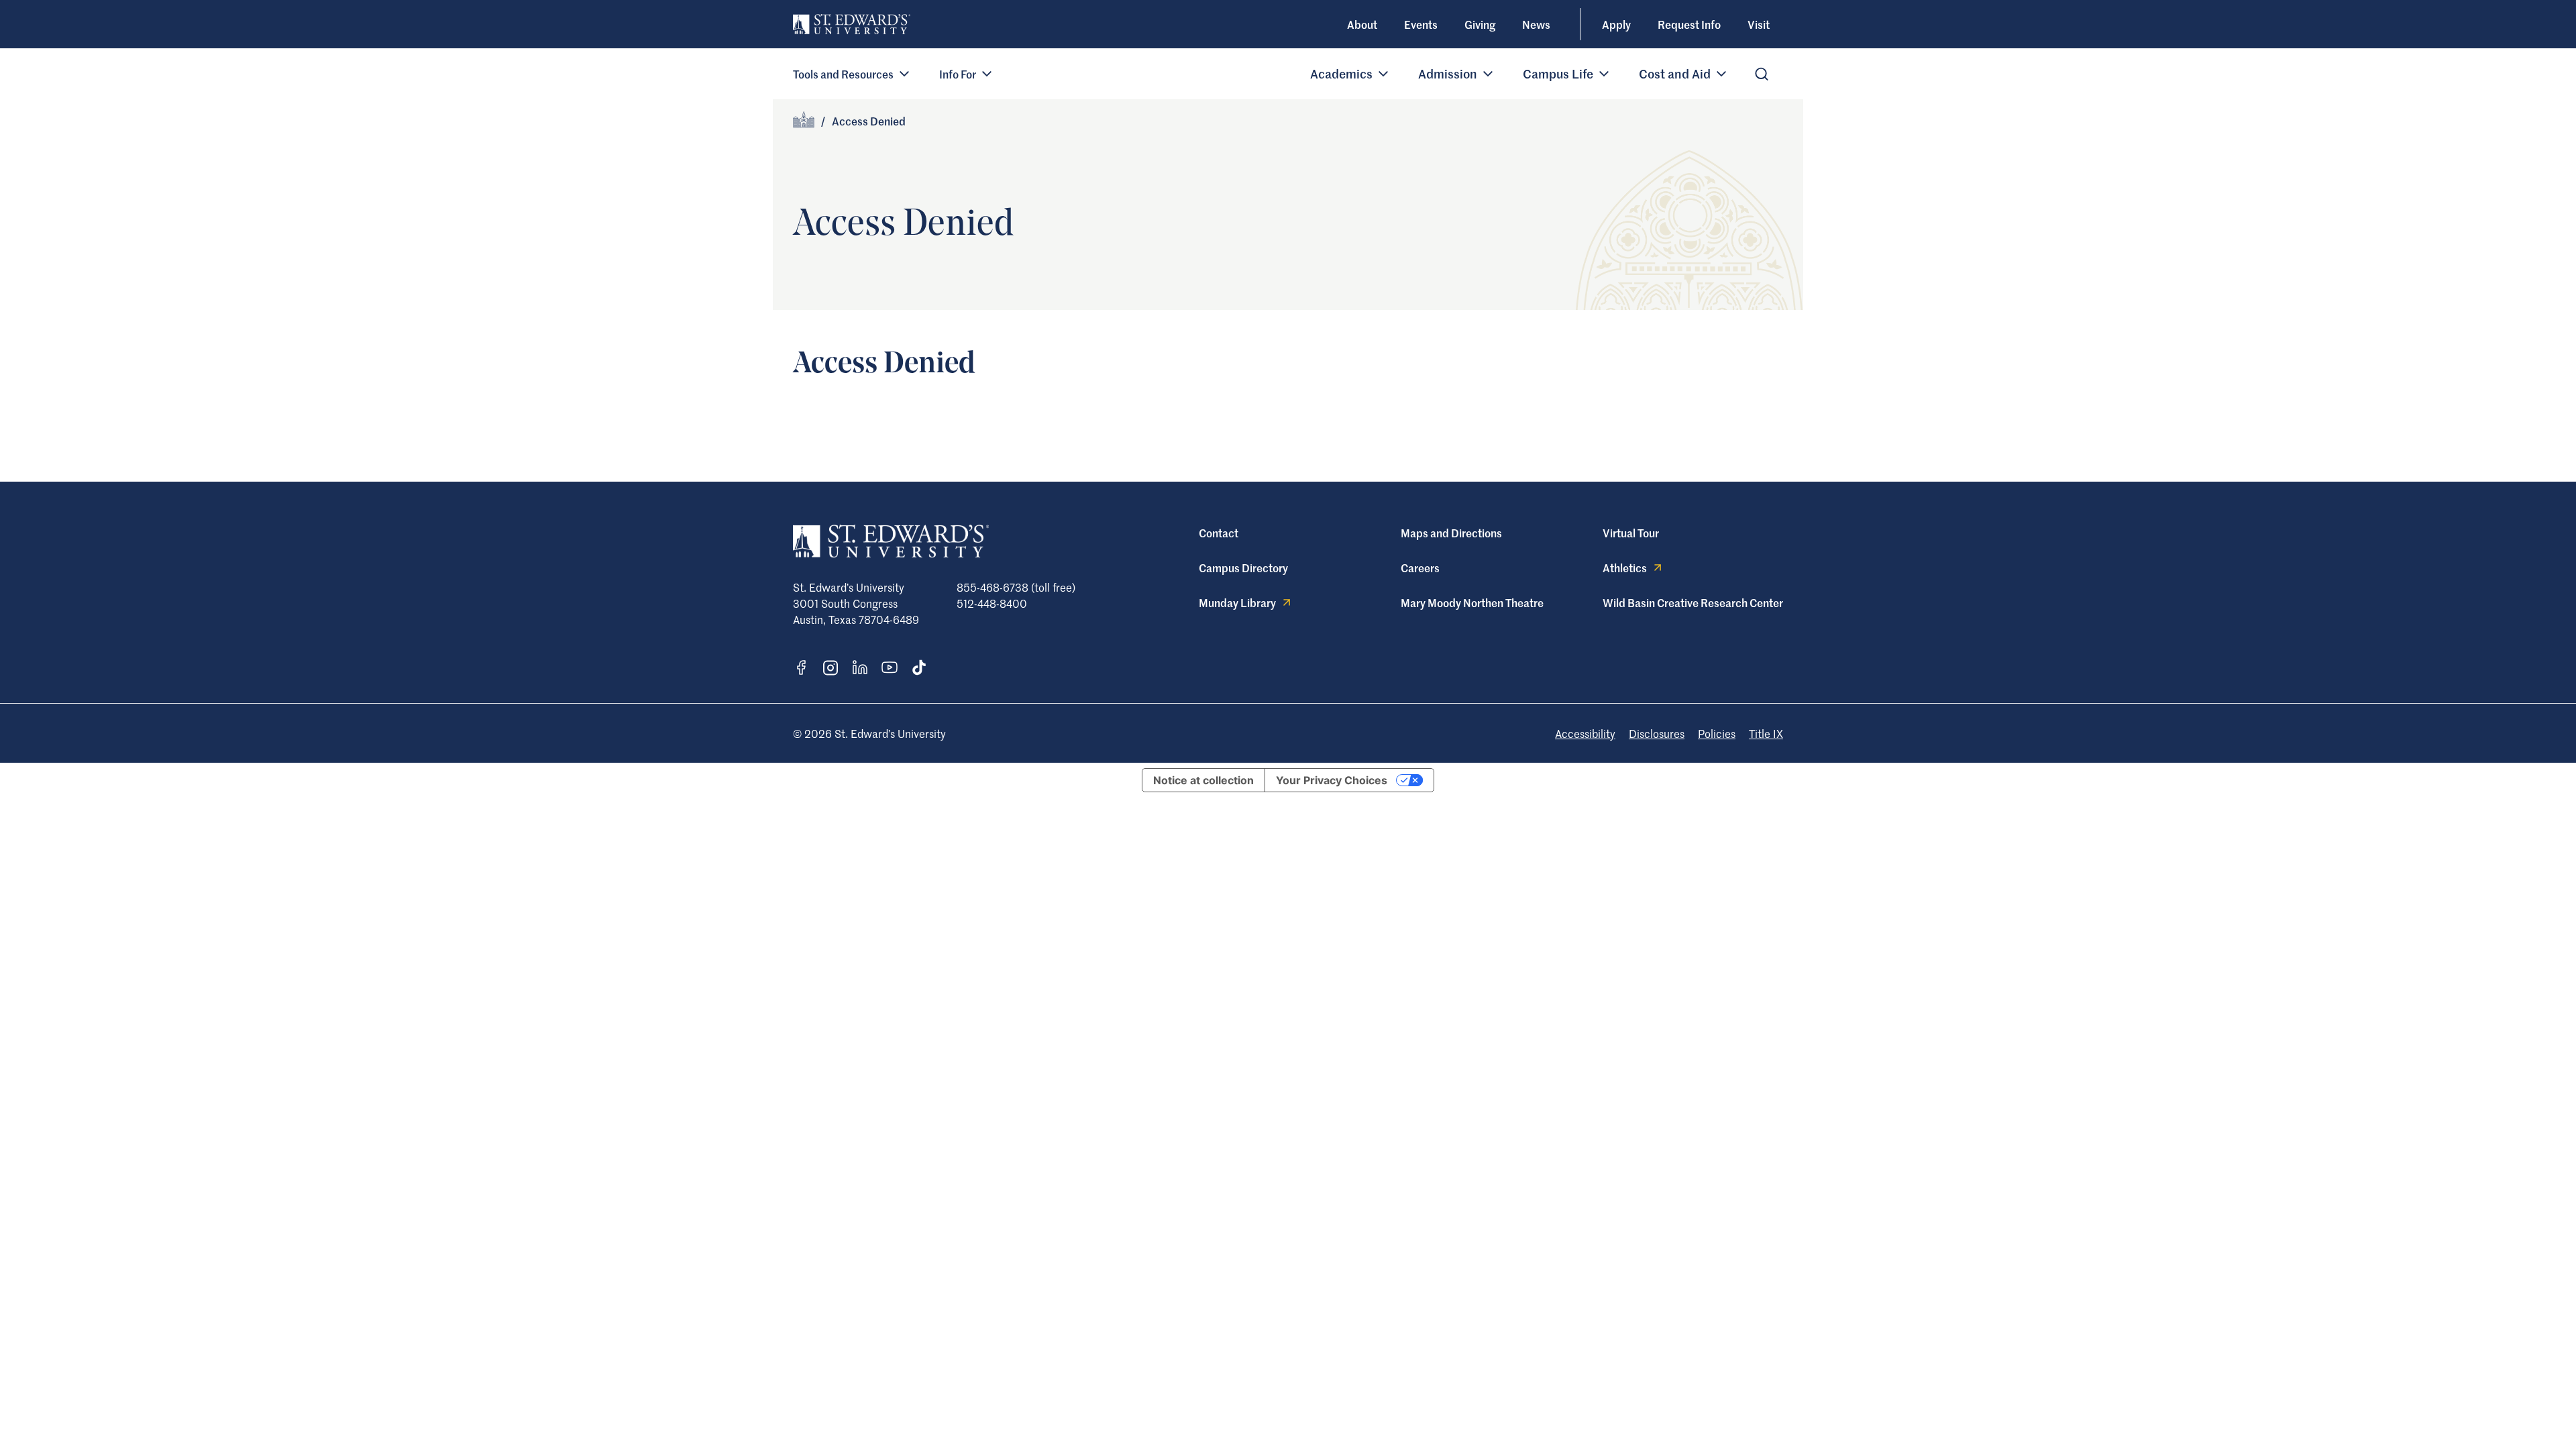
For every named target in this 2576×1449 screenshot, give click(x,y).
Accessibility (1585, 733)
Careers (1420, 568)
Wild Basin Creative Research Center (1693, 602)
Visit (1759, 24)
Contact (1219, 533)
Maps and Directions (1451, 533)
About (1362, 24)
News (1536, 24)
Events (1421, 24)
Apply (1616, 24)
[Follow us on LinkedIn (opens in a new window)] (860, 667)
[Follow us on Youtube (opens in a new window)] (890, 667)
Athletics (1625, 568)
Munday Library (1237, 602)
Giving (1480, 24)
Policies (1717, 733)
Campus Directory (1243, 568)
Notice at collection (1203, 780)
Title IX (1766, 733)
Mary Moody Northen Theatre (1472, 602)
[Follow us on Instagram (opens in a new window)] (830, 668)
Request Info (1689, 24)
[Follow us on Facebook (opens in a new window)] (801, 667)
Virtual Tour (1631, 533)
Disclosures (1657, 733)
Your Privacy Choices (1332, 780)
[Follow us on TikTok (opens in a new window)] (919, 667)
